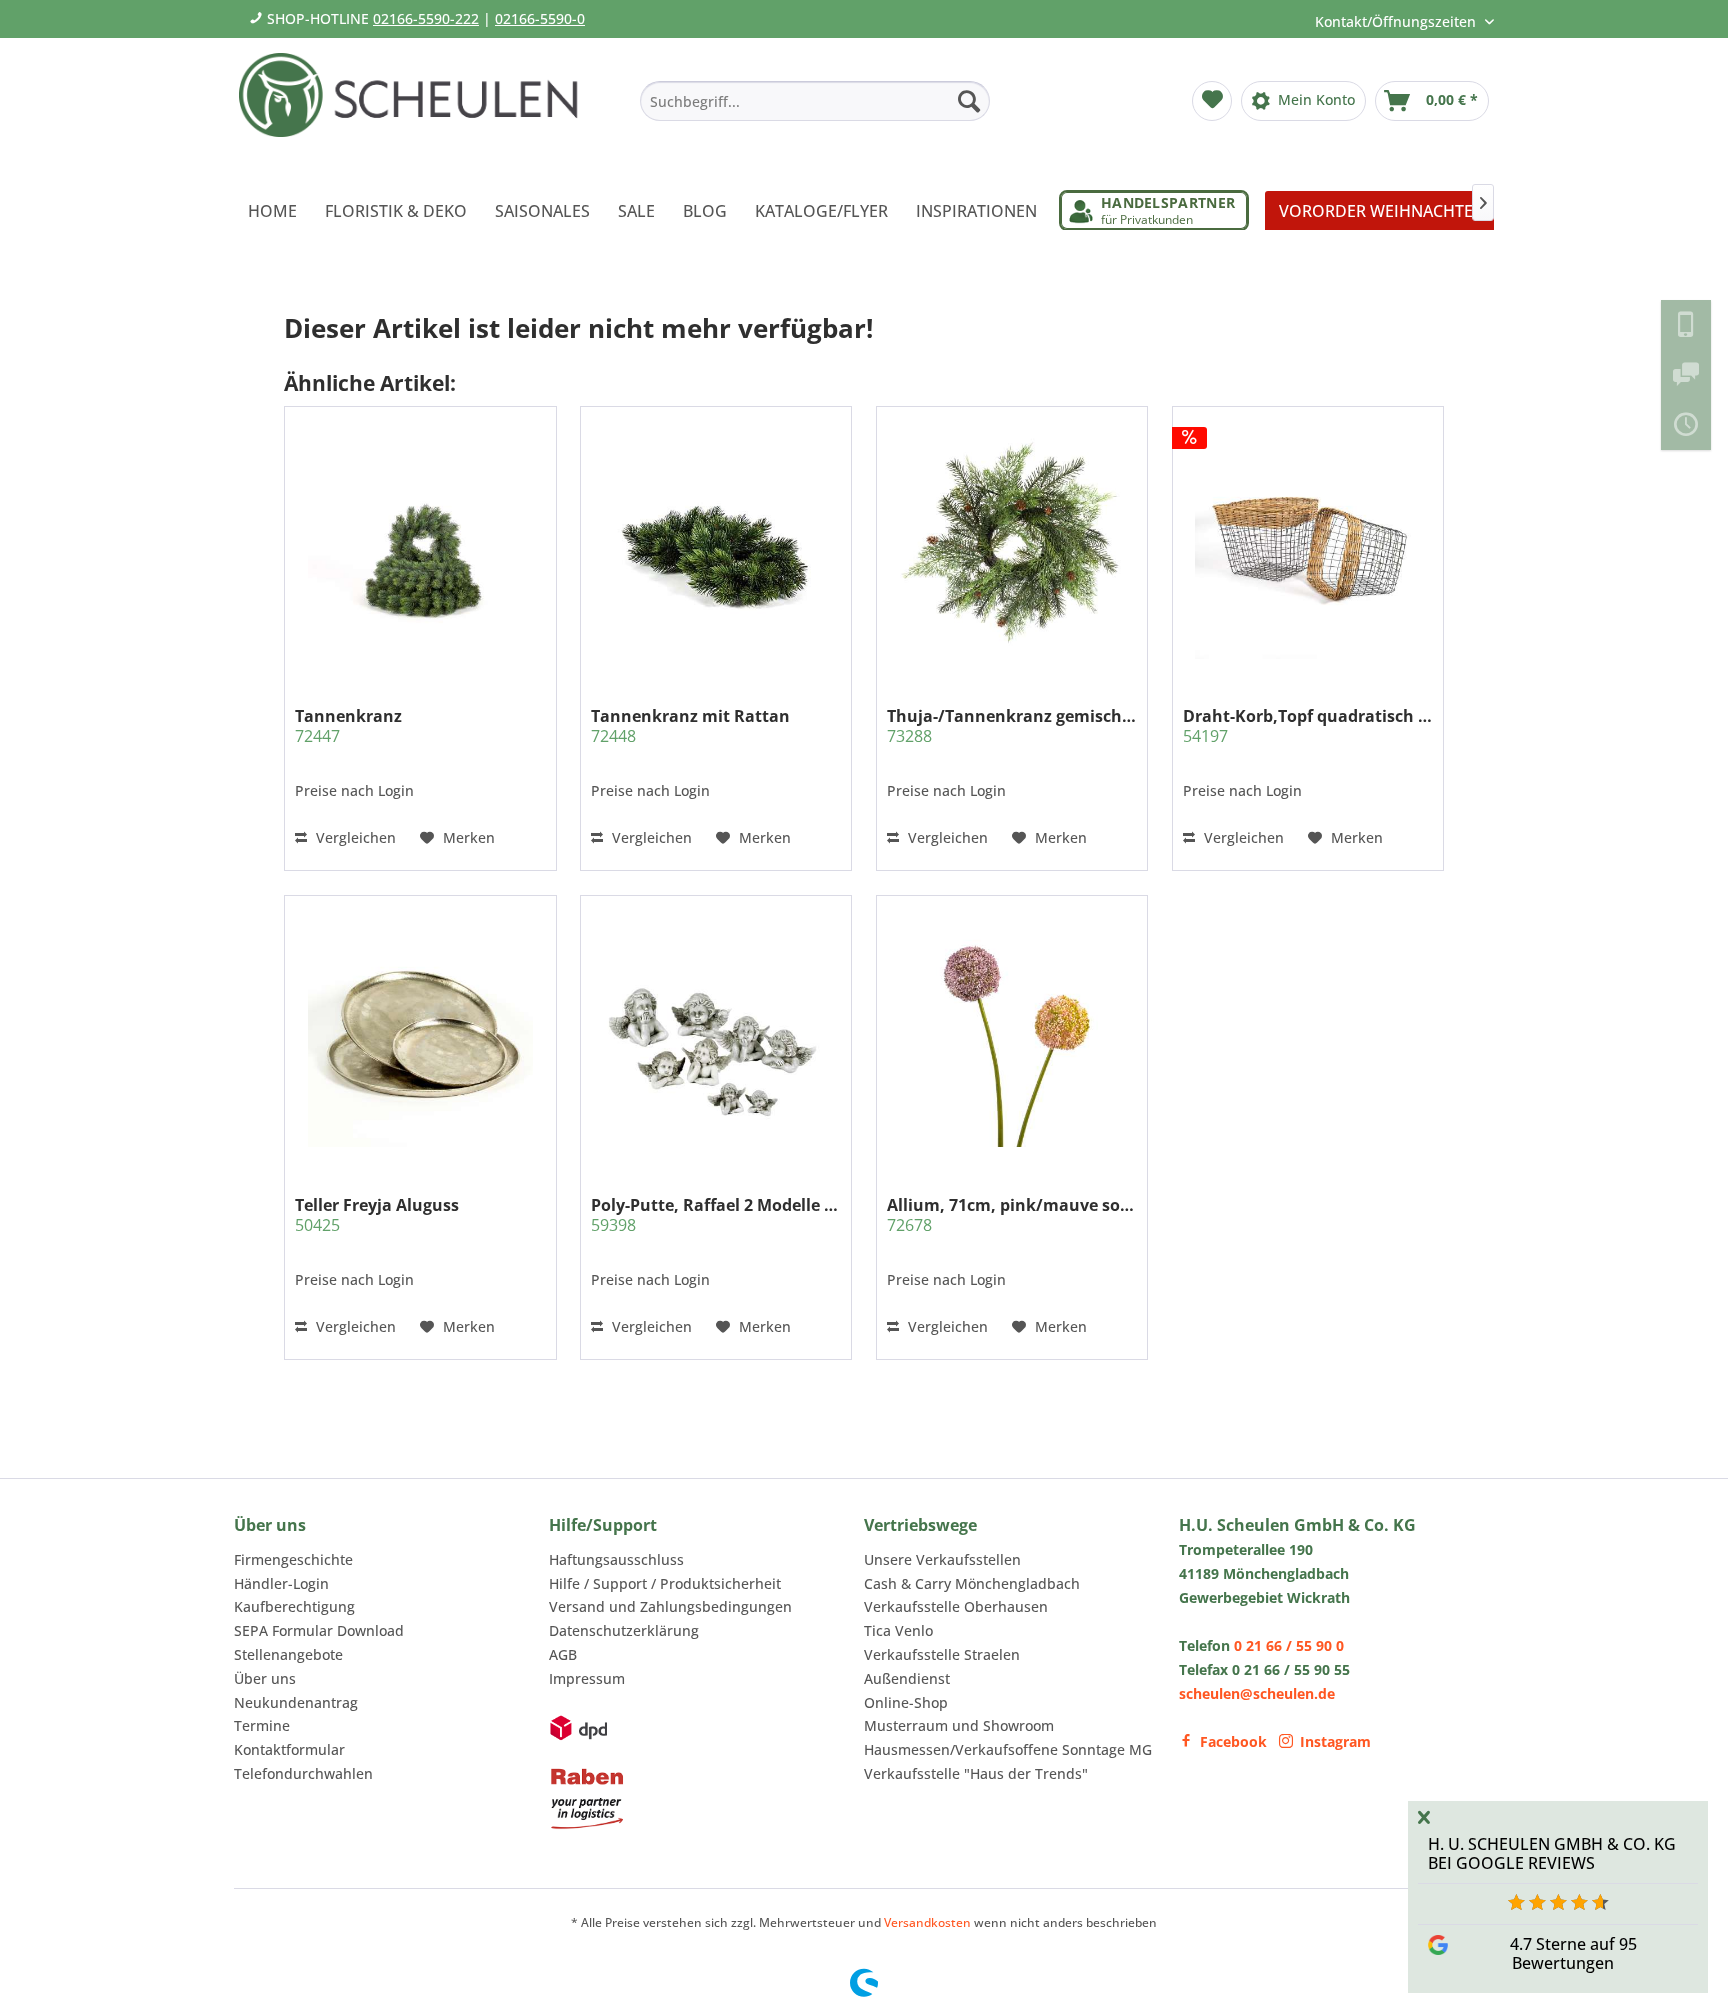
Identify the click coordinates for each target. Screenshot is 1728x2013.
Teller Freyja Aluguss (377, 1215)
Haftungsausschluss (616, 1559)
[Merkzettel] (1212, 101)
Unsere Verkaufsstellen (942, 1559)
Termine (262, 1725)
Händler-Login (281, 1583)
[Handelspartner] (1154, 210)
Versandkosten (927, 1922)
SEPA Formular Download (319, 1630)
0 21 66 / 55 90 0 (1289, 1645)
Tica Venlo (898, 1630)
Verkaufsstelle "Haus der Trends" (976, 1773)
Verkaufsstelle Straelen (942, 1654)
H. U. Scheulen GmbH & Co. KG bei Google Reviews (1552, 1853)
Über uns (265, 1678)
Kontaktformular (289, 1749)
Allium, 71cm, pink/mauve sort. (1012, 1215)
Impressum (587, 1678)
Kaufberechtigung (294, 1606)
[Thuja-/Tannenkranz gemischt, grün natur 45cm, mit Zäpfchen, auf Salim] (1012, 546)
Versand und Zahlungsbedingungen (670, 1606)
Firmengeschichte (293, 1559)
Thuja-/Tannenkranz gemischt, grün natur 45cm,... (1012, 726)
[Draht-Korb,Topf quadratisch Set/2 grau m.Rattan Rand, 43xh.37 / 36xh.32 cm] (1308, 546)
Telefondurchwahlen (303, 1773)
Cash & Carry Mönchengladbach (972, 1583)
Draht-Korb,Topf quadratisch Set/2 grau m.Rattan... (1308, 726)
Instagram (1335, 1741)
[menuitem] (815, 101)
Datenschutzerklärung (624, 1630)
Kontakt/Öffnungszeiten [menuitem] (1397, 21)
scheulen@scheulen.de (1257, 1693)
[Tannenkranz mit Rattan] (716, 546)
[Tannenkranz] (420, 546)
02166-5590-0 (540, 18)
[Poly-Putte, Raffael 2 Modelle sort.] (716, 1034)
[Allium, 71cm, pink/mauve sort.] (1012, 1034)
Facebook (1233, 1741)
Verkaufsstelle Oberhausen (956, 1606)
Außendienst (907, 1678)
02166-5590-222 (426, 18)
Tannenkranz (348, 726)
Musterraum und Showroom (959, 1725)
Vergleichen (354, 837)
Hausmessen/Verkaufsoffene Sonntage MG (1008, 1749)
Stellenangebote (288, 1654)
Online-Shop (906, 1702)
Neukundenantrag (296, 1702)
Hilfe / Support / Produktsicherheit (665, 1583)
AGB (563, 1654)
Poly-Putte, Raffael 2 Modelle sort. (716, 1215)
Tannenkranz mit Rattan (690, 726)
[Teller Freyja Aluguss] (420, 1034)
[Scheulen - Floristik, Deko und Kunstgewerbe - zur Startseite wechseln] (416, 108)
